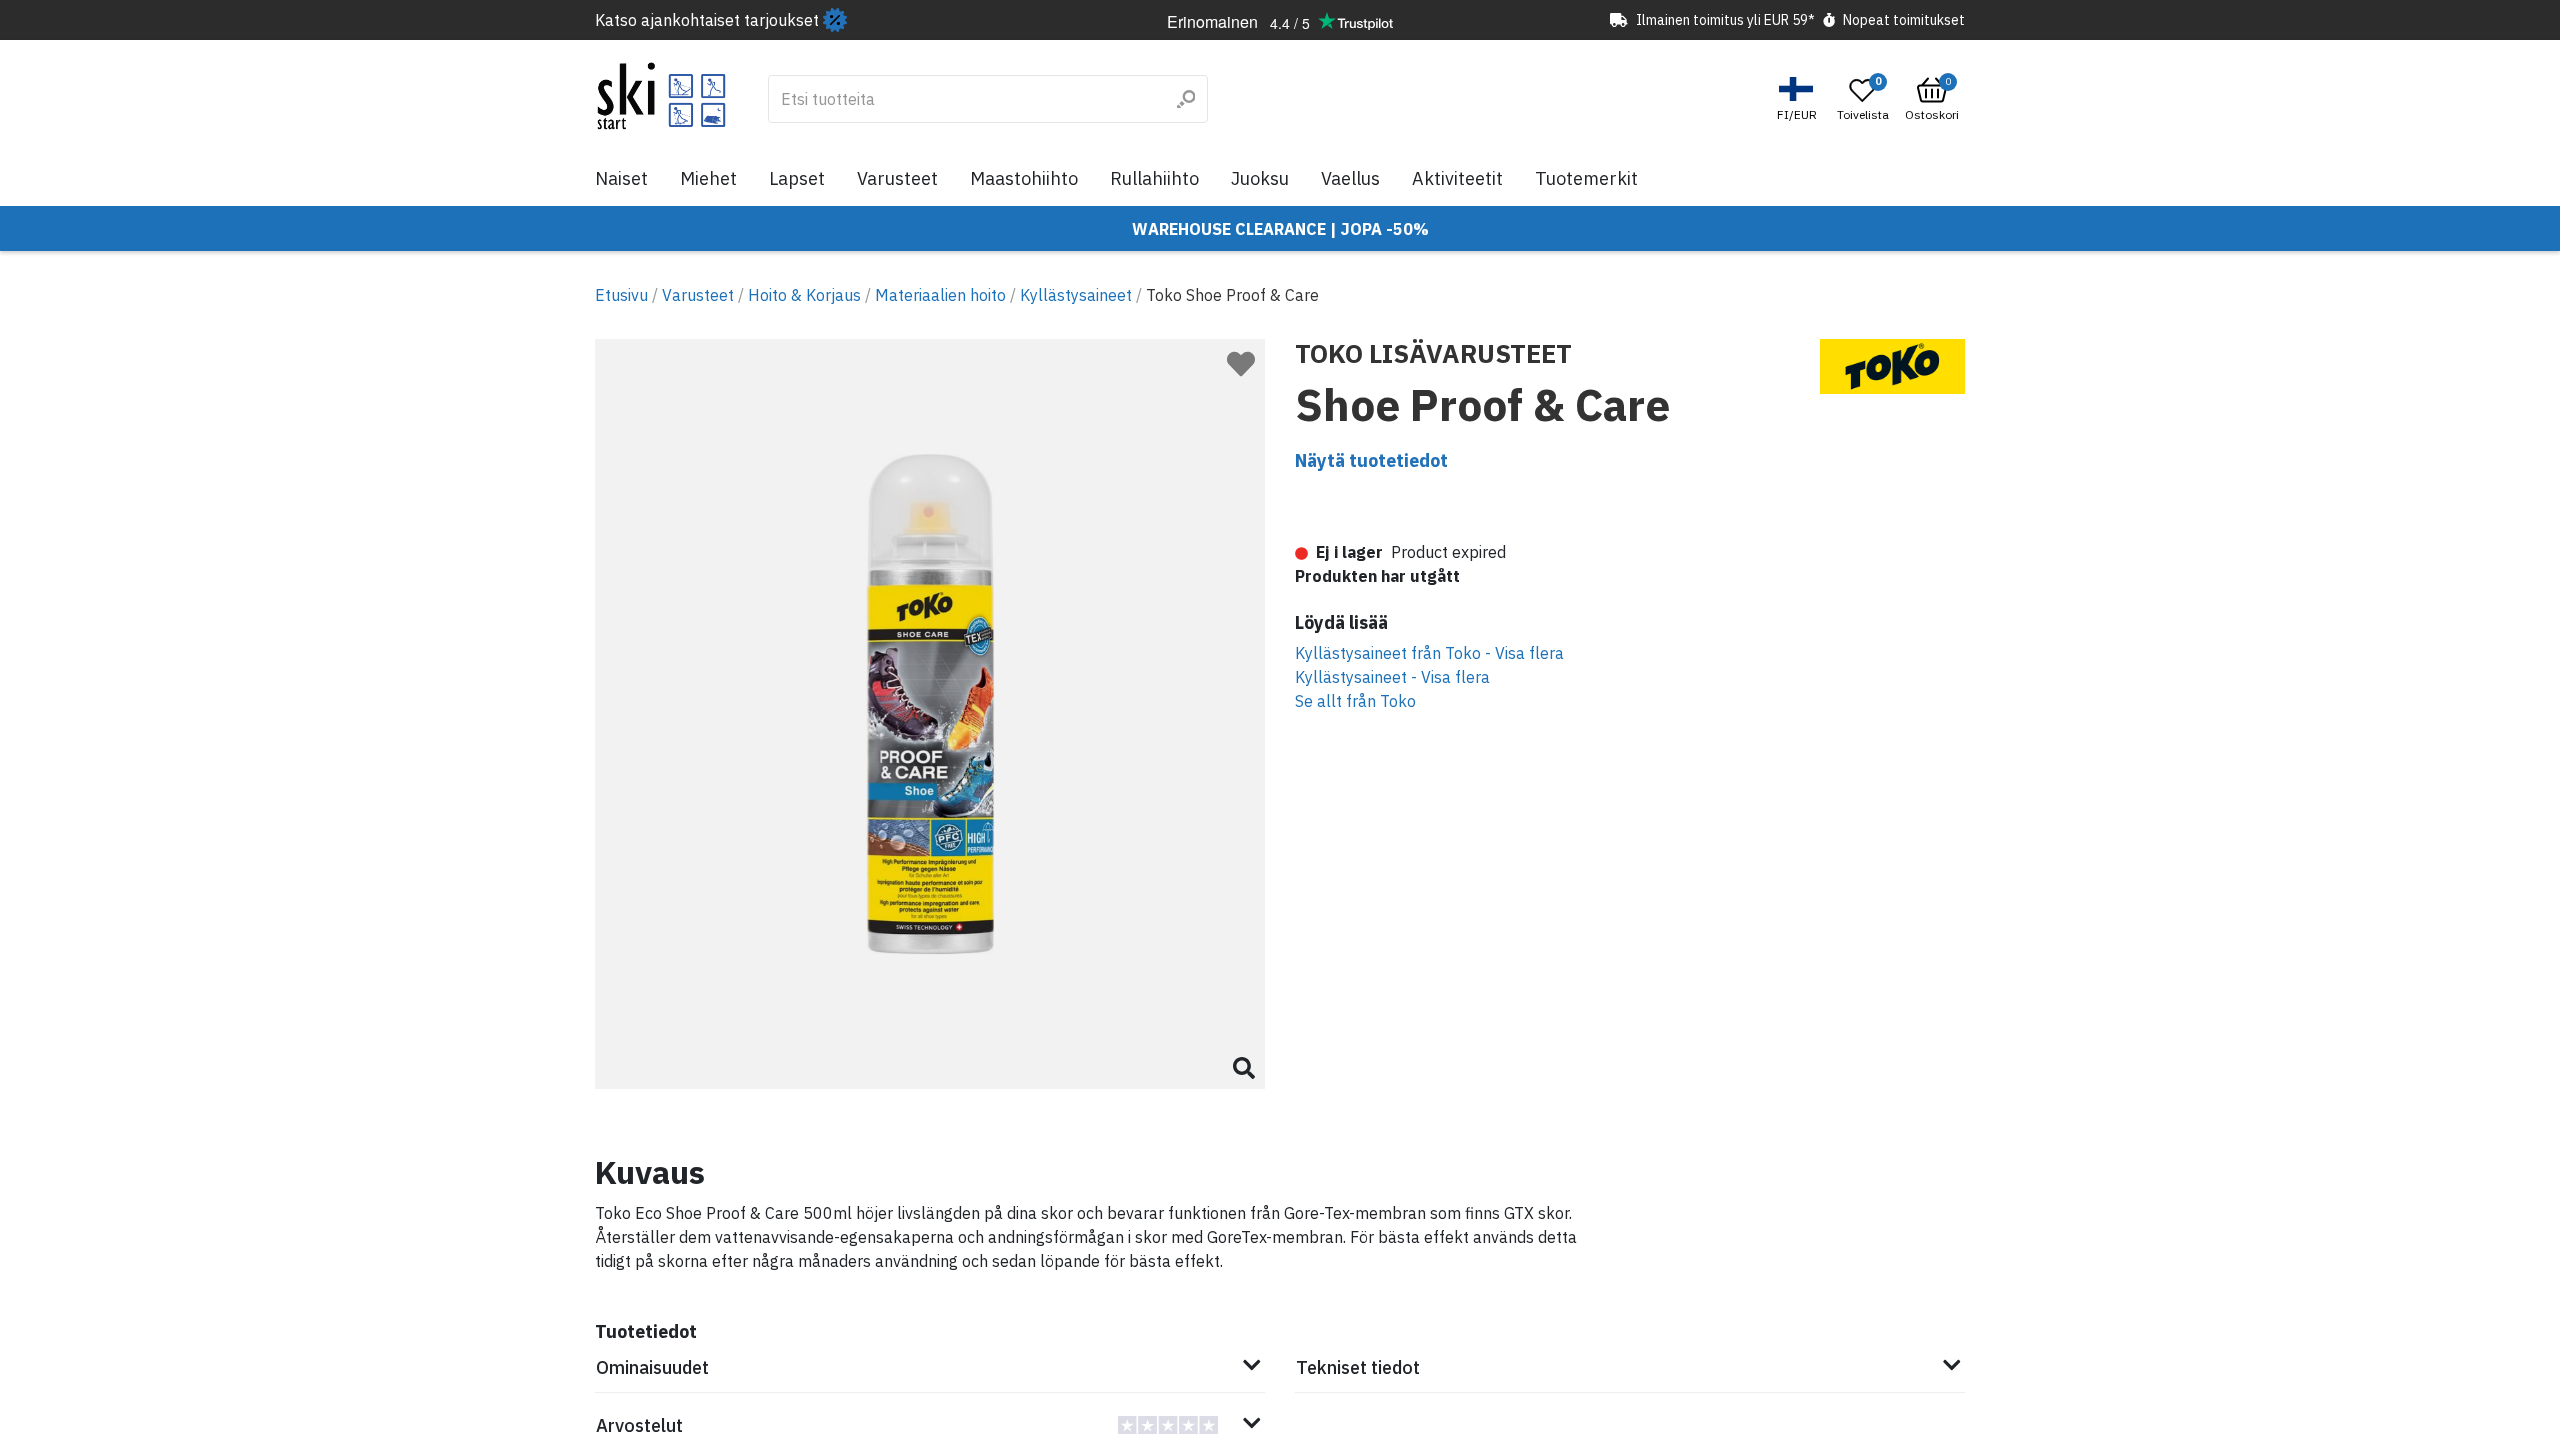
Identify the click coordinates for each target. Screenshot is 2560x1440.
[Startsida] (661, 96)
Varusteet (897, 178)
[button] (1799, 99)
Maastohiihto (1024, 178)
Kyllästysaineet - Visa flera (1392, 677)
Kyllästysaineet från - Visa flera (1429, 653)
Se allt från (1355, 701)
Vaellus (1350, 178)
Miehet (708, 178)
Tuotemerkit (1586, 178)
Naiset (621, 178)
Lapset (797, 178)
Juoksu (1260, 178)
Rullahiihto (1154, 178)
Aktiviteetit (1457, 178)
